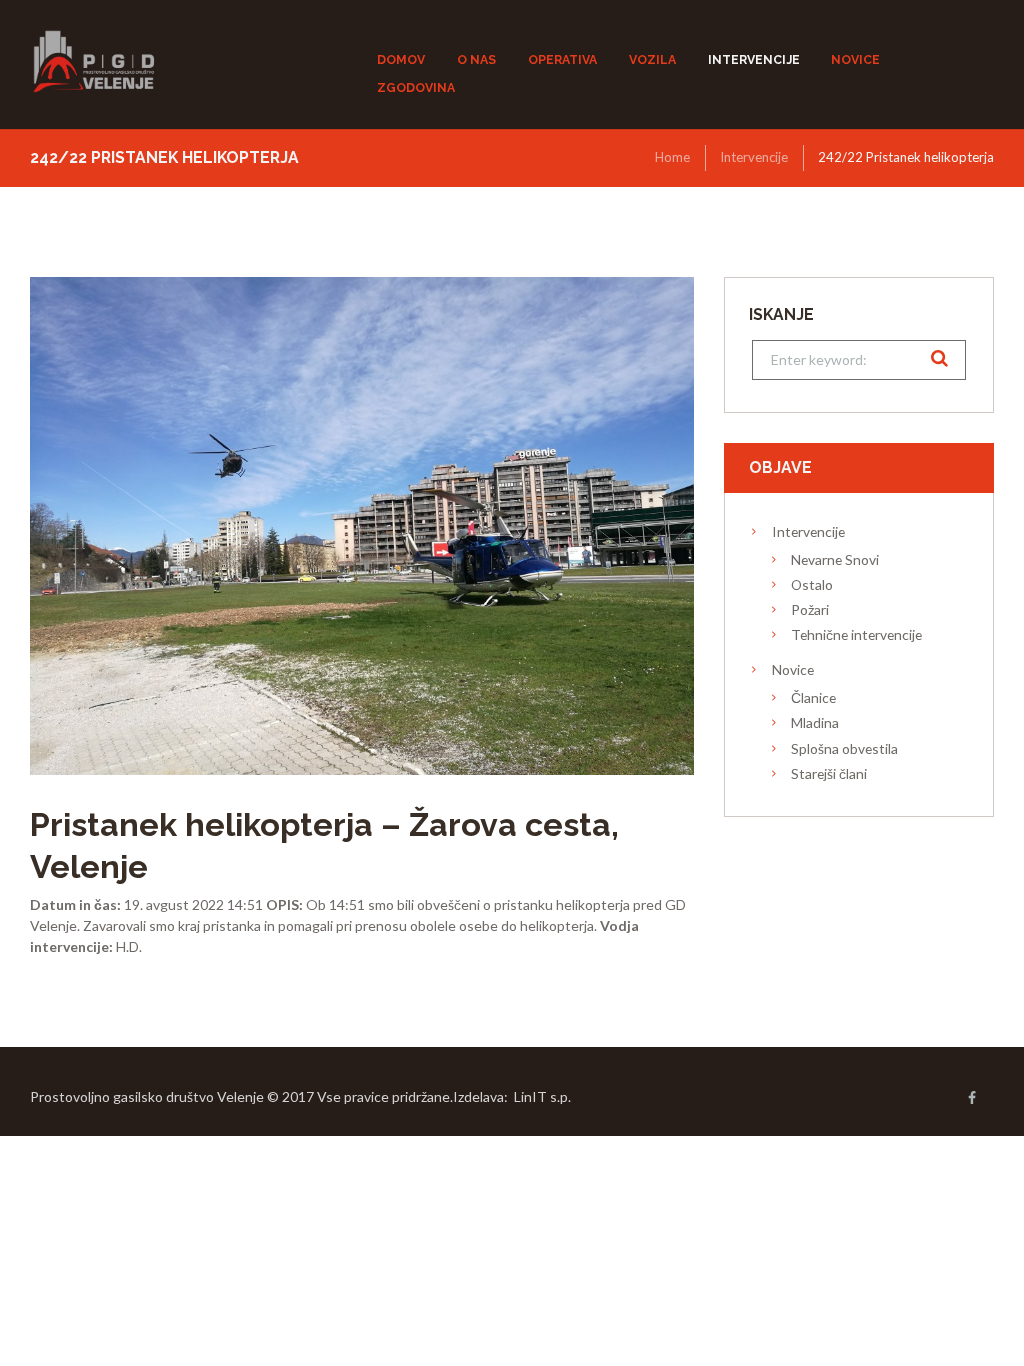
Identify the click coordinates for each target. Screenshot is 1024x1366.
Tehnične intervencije (856, 634)
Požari (810, 609)
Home (672, 157)
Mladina (815, 722)
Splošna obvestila (844, 748)
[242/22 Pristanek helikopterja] (362, 526)
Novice (793, 669)
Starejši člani (829, 773)
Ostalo (812, 584)
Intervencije (754, 157)
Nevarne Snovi (835, 559)
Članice (813, 697)
